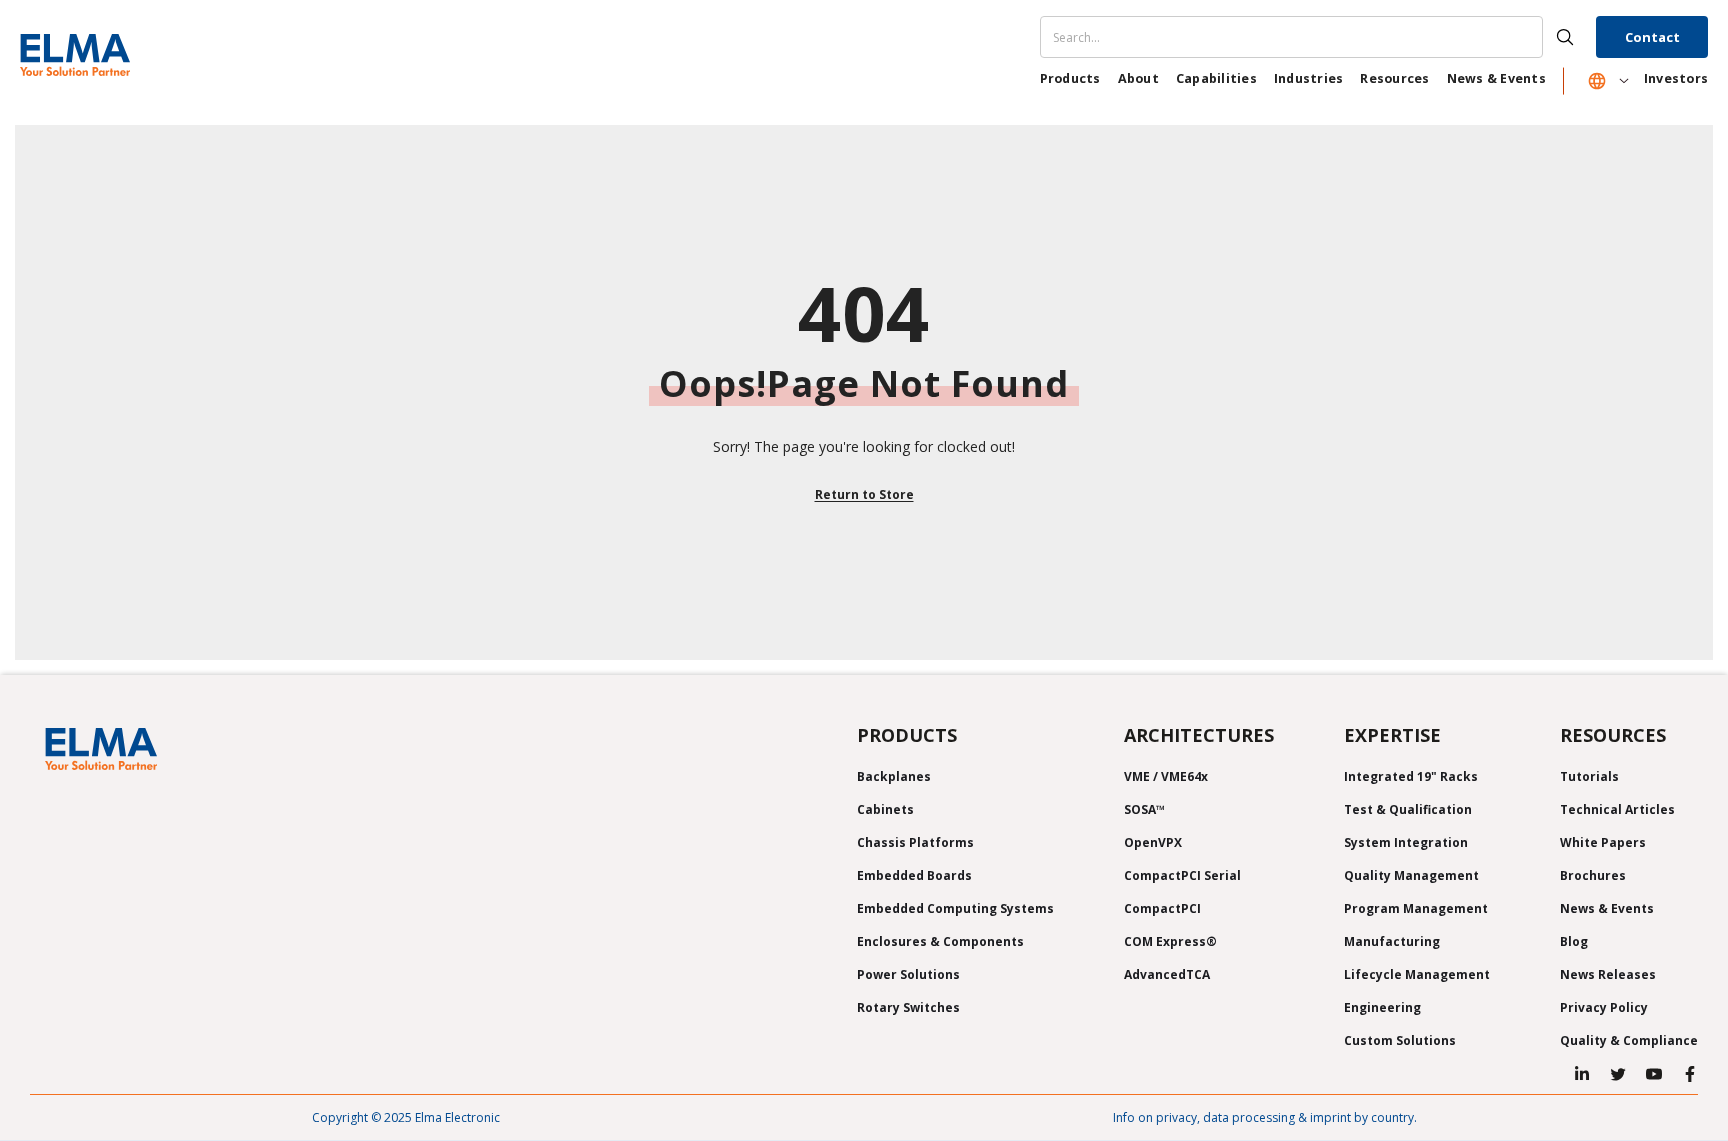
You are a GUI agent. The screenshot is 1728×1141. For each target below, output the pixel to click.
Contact (1652, 37)
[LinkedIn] (1582, 1074)
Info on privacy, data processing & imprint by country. (1265, 1117)
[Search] (1316, 37)
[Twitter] (1618, 1074)
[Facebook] (1690, 1074)
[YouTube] (1654, 1074)
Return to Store (864, 494)
